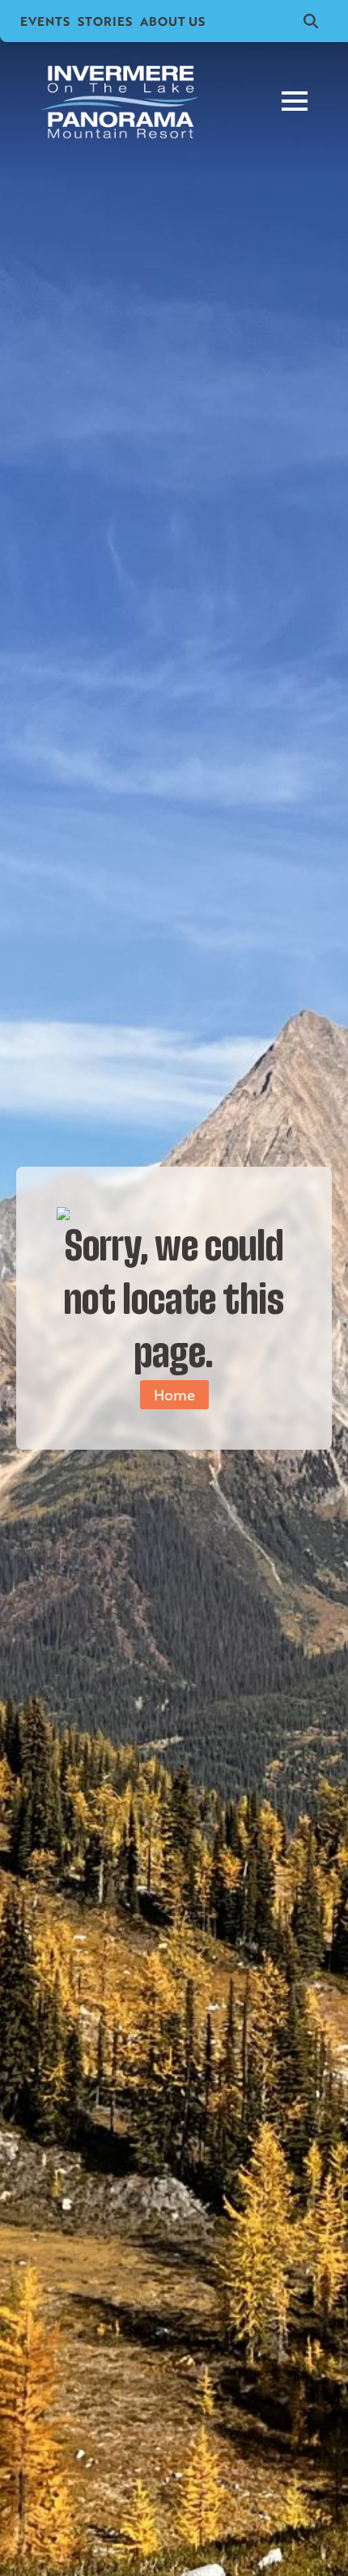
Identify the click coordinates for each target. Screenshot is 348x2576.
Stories (105, 21)
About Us (172, 21)
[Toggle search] (311, 21)
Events (45, 21)
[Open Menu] (295, 101)
